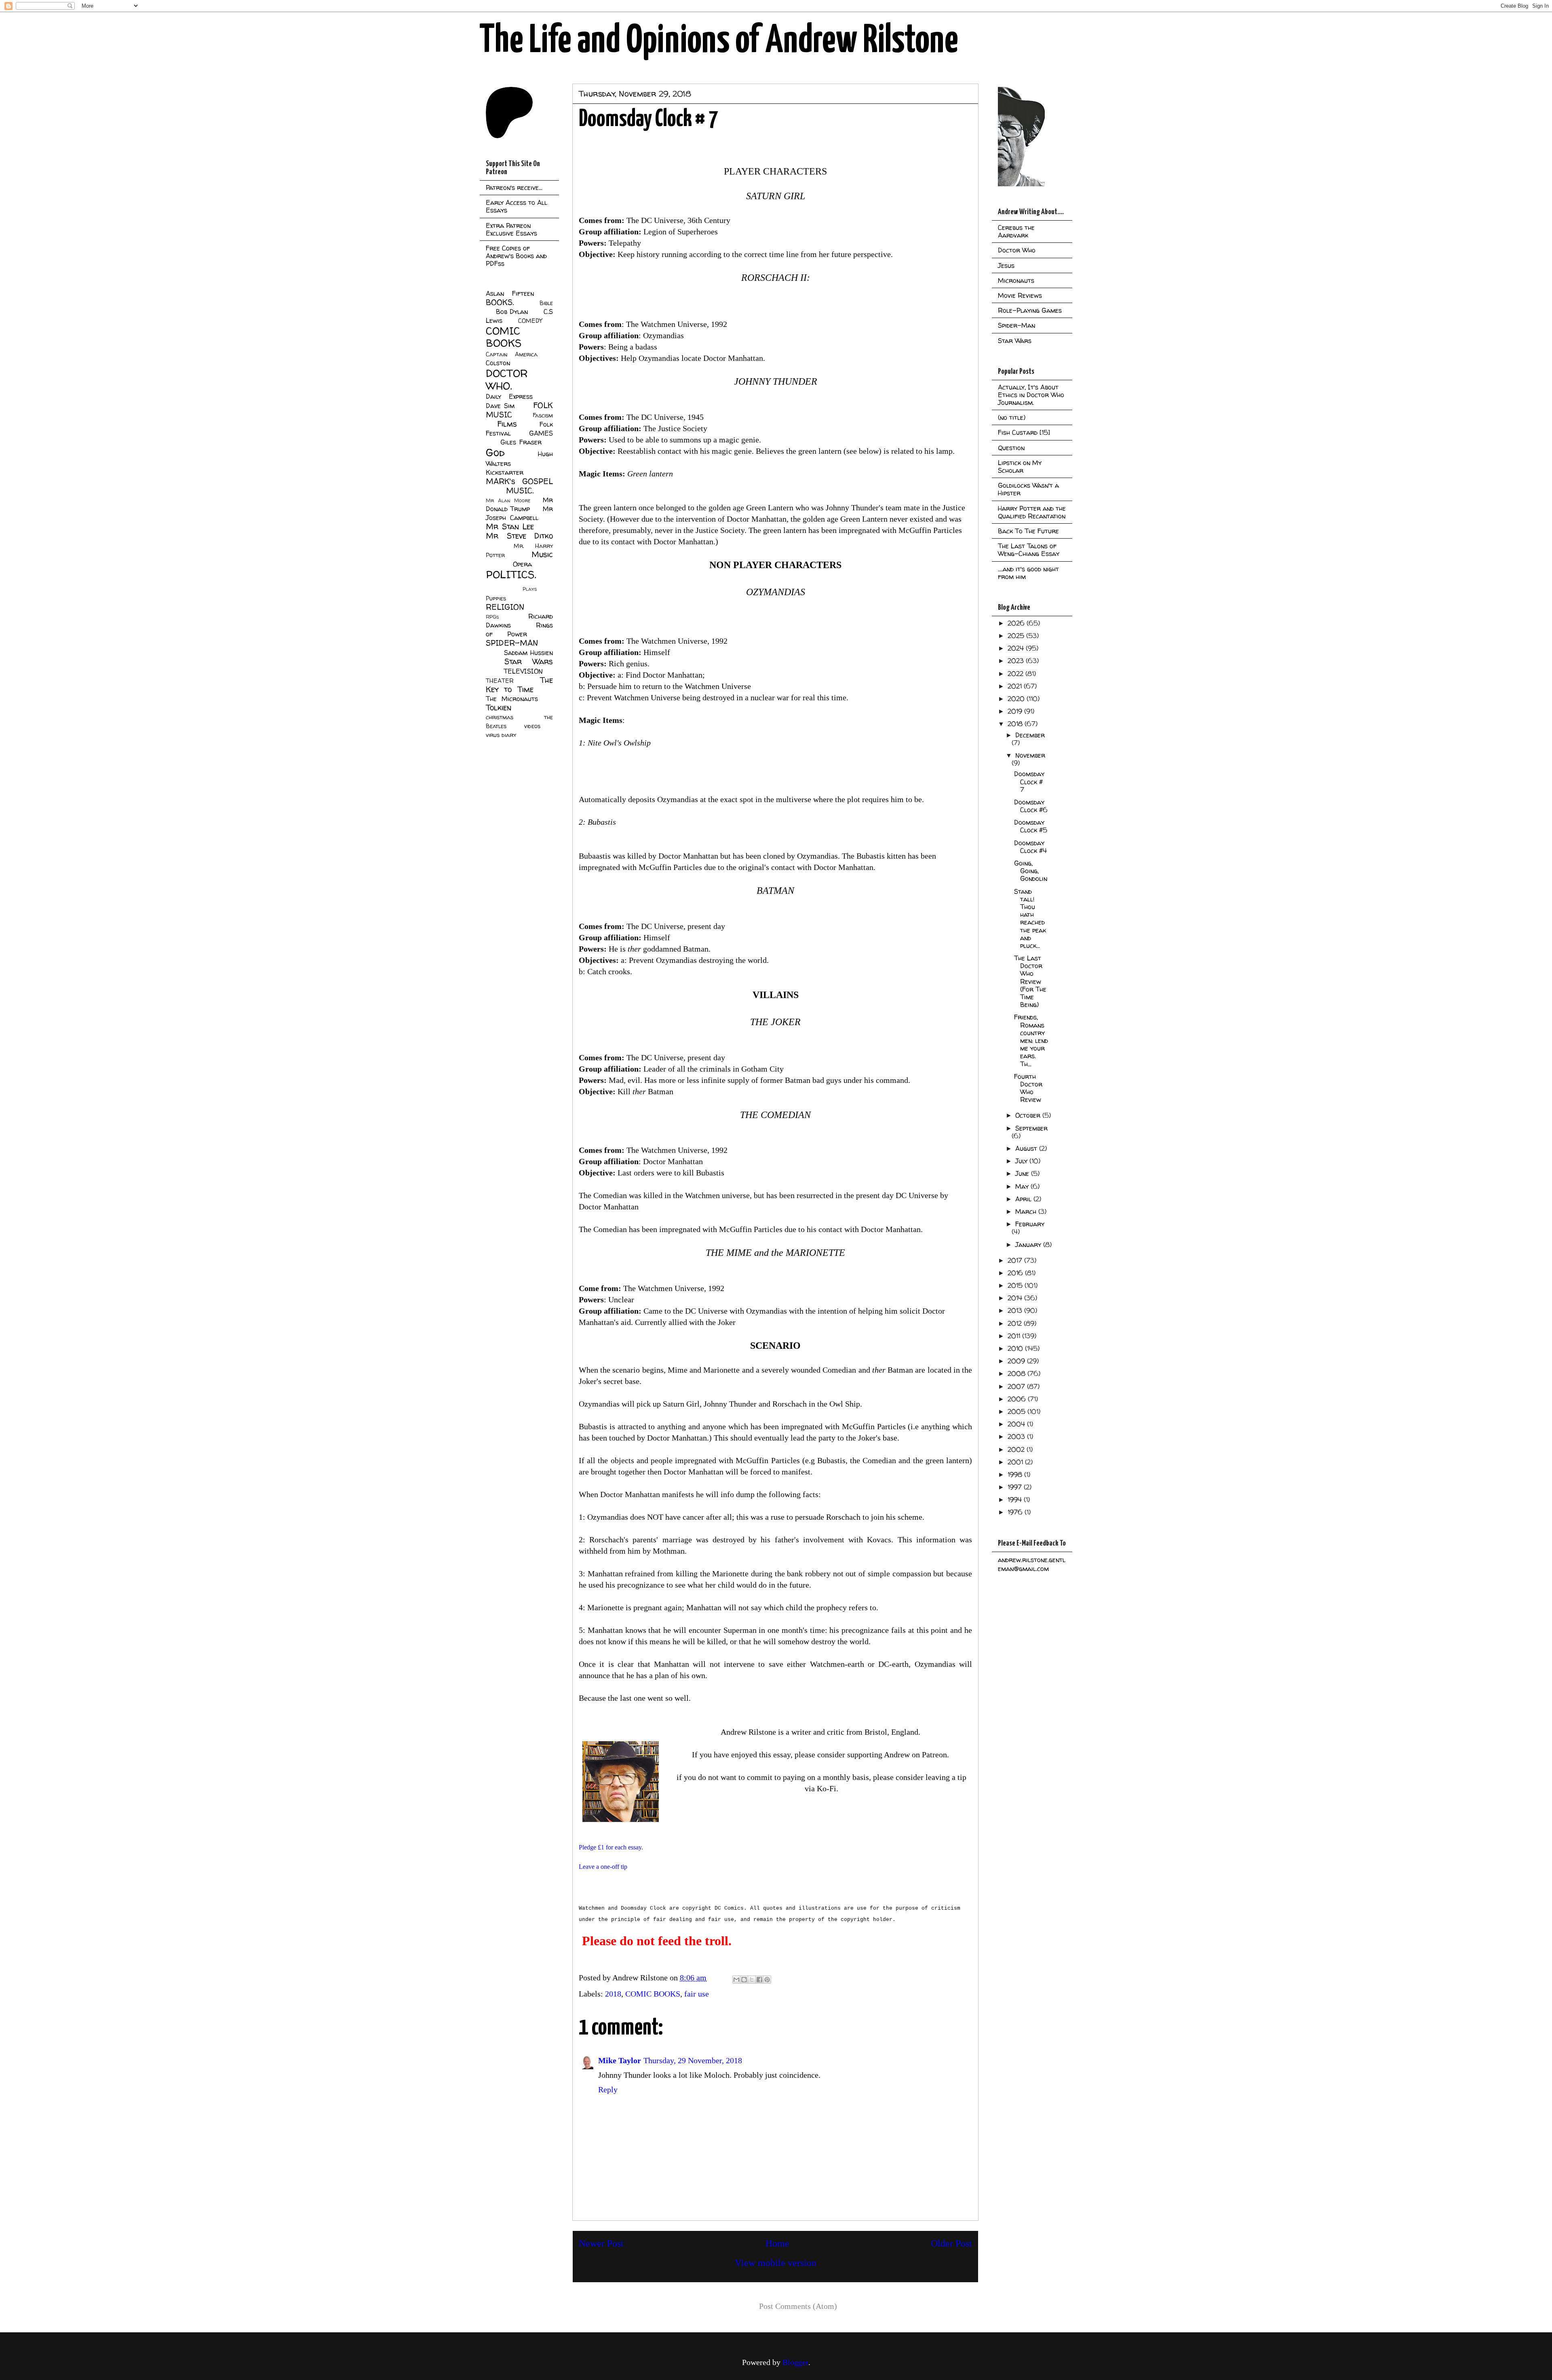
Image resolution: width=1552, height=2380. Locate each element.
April (1024, 1199)
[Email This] (736, 1980)
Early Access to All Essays (517, 206)
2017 (1016, 1260)
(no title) (1012, 417)
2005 (1017, 1411)
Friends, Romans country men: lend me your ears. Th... (1031, 1040)
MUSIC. (520, 491)
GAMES (541, 433)
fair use (697, 1994)
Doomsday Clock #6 (1031, 806)
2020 (1017, 699)
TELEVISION (523, 671)
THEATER (500, 681)
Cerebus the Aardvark (1016, 231)
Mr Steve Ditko (519, 536)
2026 (1017, 623)
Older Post (951, 2243)
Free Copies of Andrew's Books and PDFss (516, 256)
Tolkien (499, 708)
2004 (1017, 1424)
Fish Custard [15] (1024, 432)
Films (507, 424)
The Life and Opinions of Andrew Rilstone (719, 41)
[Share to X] (752, 1980)
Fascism (543, 415)
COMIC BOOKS (653, 1994)
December (1030, 735)
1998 (1016, 1474)
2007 (1017, 1386)
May (1023, 1186)
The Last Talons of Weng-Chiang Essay (1029, 550)
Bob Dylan (512, 312)
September (1031, 1128)
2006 (1018, 1399)
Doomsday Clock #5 (1031, 826)
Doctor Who (1017, 250)
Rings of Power (519, 630)
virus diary (501, 735)
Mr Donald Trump (519, 504)
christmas (500, 717)
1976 (1016, 1512)
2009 (1017, 1361)
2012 (1016, 1323)
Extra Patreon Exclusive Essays (511, 229)
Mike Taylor (620, 2060)
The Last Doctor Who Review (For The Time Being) (1030, 981)
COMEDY (530, 321)
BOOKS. (500, 302)
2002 (1017, 1449)
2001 (1016, 1462)
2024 (1017, 648)
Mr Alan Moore (508, 500)
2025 (1017, 636)
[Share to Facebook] (759, 1980)
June (1023, 1173)
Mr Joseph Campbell (519, 513)
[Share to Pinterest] (767, 1980)
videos (532, 726)
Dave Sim (500, 406)
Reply (608, 2089)
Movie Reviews (1020, 295)
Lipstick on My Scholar (1020, 467)
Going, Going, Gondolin (1031, 871)
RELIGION (505, 607)
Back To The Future (1028, 531)
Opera (522, 564)
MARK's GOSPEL (519, 481)
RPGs (492, 617)
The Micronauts (512, 699)
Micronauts (1016, 280)
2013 (1016, 1310)
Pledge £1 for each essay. (611, 1847)
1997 (1016, 1487)
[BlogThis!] (744, 1980)
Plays (530, 589)
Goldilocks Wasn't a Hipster (1028, 489)
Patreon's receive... (514, 187)
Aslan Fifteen (510, 293)
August (1027, 1148)
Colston (498, 363)
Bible (546, 303)
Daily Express (509, 396)
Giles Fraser (521, 442)
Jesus (1006, 265)
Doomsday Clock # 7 (1029, 781)
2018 (613, 1994)
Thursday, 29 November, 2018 (693, 2060)
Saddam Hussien (528, 653)
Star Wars (529, 661)
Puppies (496, 598)
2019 (1016, 711)
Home (777, 2243)
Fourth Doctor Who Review (1028, 1088)
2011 (1015, 1336)
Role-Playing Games (1030, 310)
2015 (1016, 1285)
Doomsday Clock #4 (1030, 847)
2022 (1016, 674)
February (1030, 1224)
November (1030, 755)
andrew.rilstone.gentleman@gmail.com (1032, 1564)
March (1027, 1211)
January (1029, 1245)
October (1029, 1115)
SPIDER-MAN (512, 643)
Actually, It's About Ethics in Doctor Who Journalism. (1031, 395)
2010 (1016, 1348)
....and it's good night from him (1028, 573)
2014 (1016, 1298)
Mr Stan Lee (510, 527)
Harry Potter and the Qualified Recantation (1032, 512)
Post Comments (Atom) (798, 2306)
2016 (1016, 1273)
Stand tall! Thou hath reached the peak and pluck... (1030, 918)
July (1022, 1161)
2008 (1017, 1373)
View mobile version (776, 2263)
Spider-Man (1016, 325)
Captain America (512, 354)
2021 (1016, 686)
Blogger (795, 2362)
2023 (1017, 661)
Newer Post (601, 2243)
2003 (1017, 1436)
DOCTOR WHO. (507, 379)
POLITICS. (511, 574)
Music (542, 554)
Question (1011, 448)
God (495, 452)
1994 (1016, 1500)
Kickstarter (505, 472)
